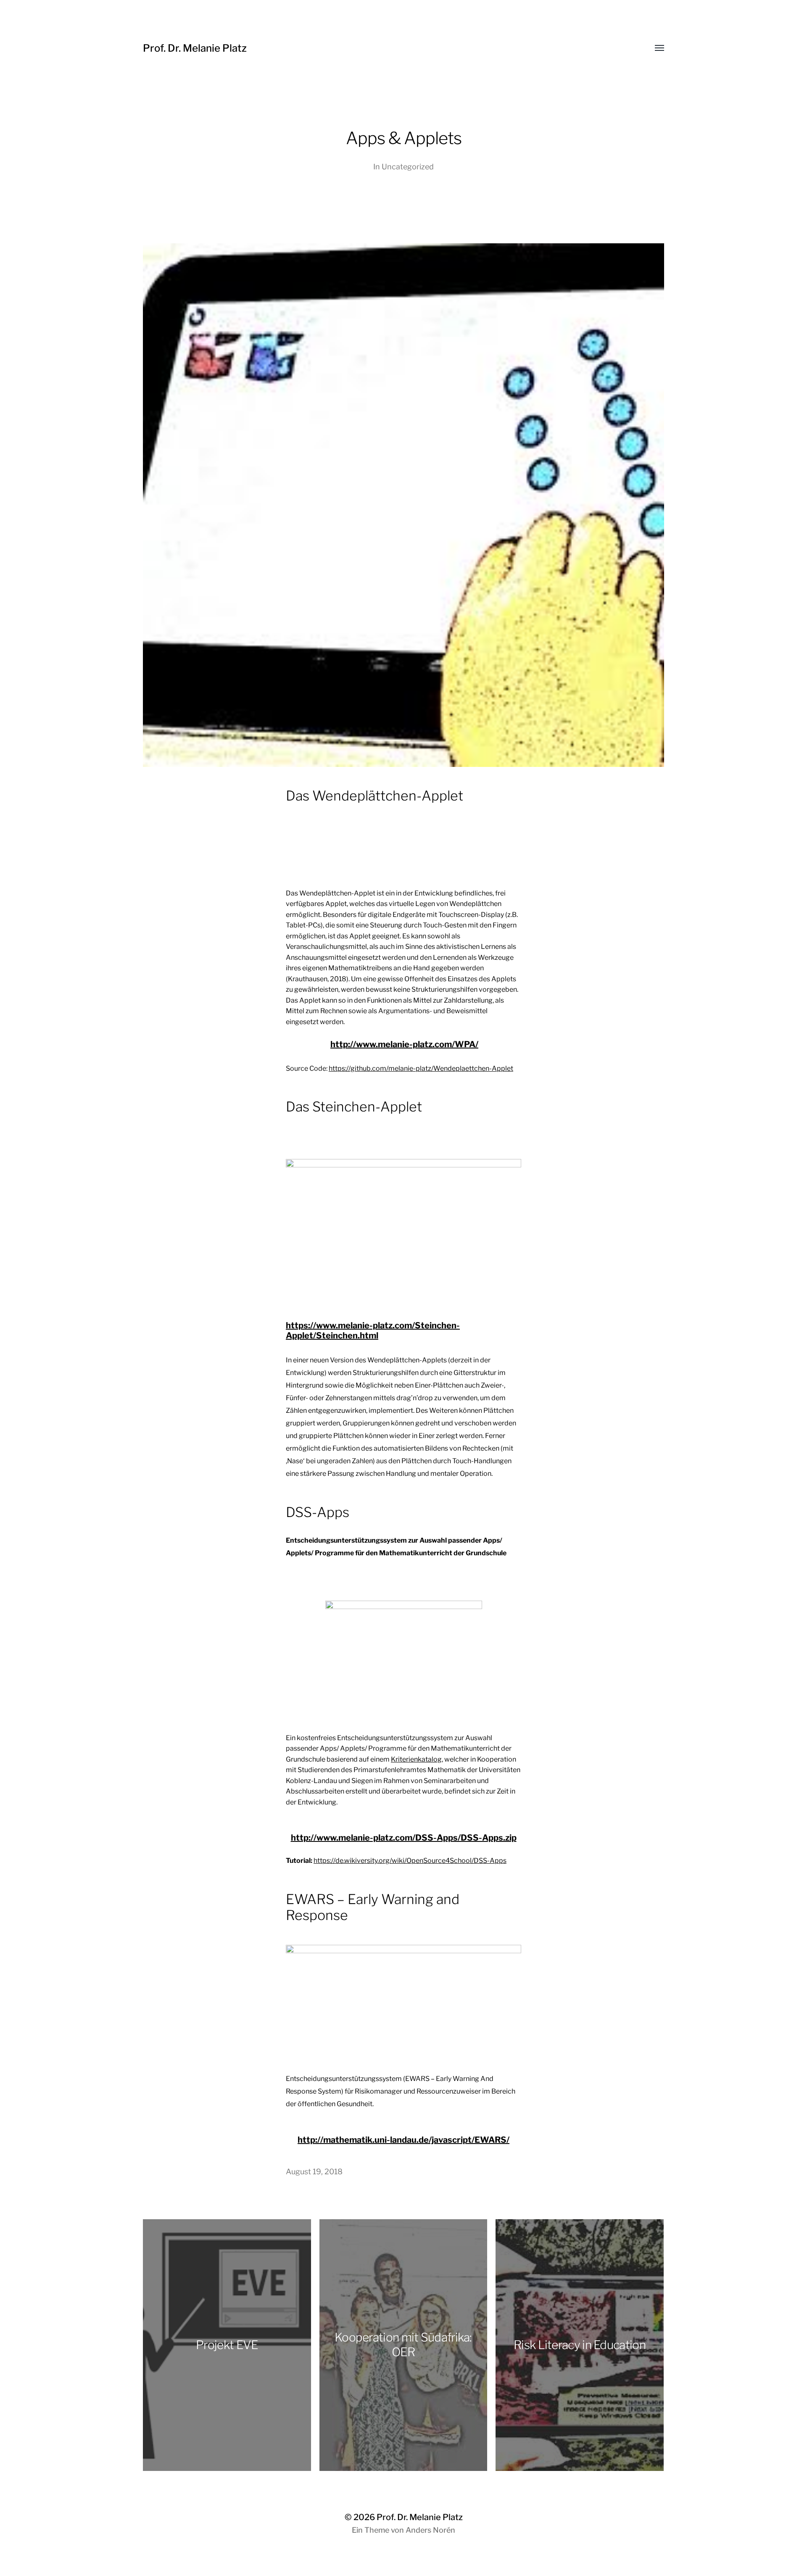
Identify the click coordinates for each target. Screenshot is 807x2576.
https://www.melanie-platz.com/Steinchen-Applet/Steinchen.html (373, 1330)
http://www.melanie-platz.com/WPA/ (404, 1044)
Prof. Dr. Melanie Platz (195, 48)
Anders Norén (430, 2530)
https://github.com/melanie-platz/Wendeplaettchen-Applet (421, 1068)
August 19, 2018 (314, 2172)
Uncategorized (408, 167)
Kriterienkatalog (416, 1759)
